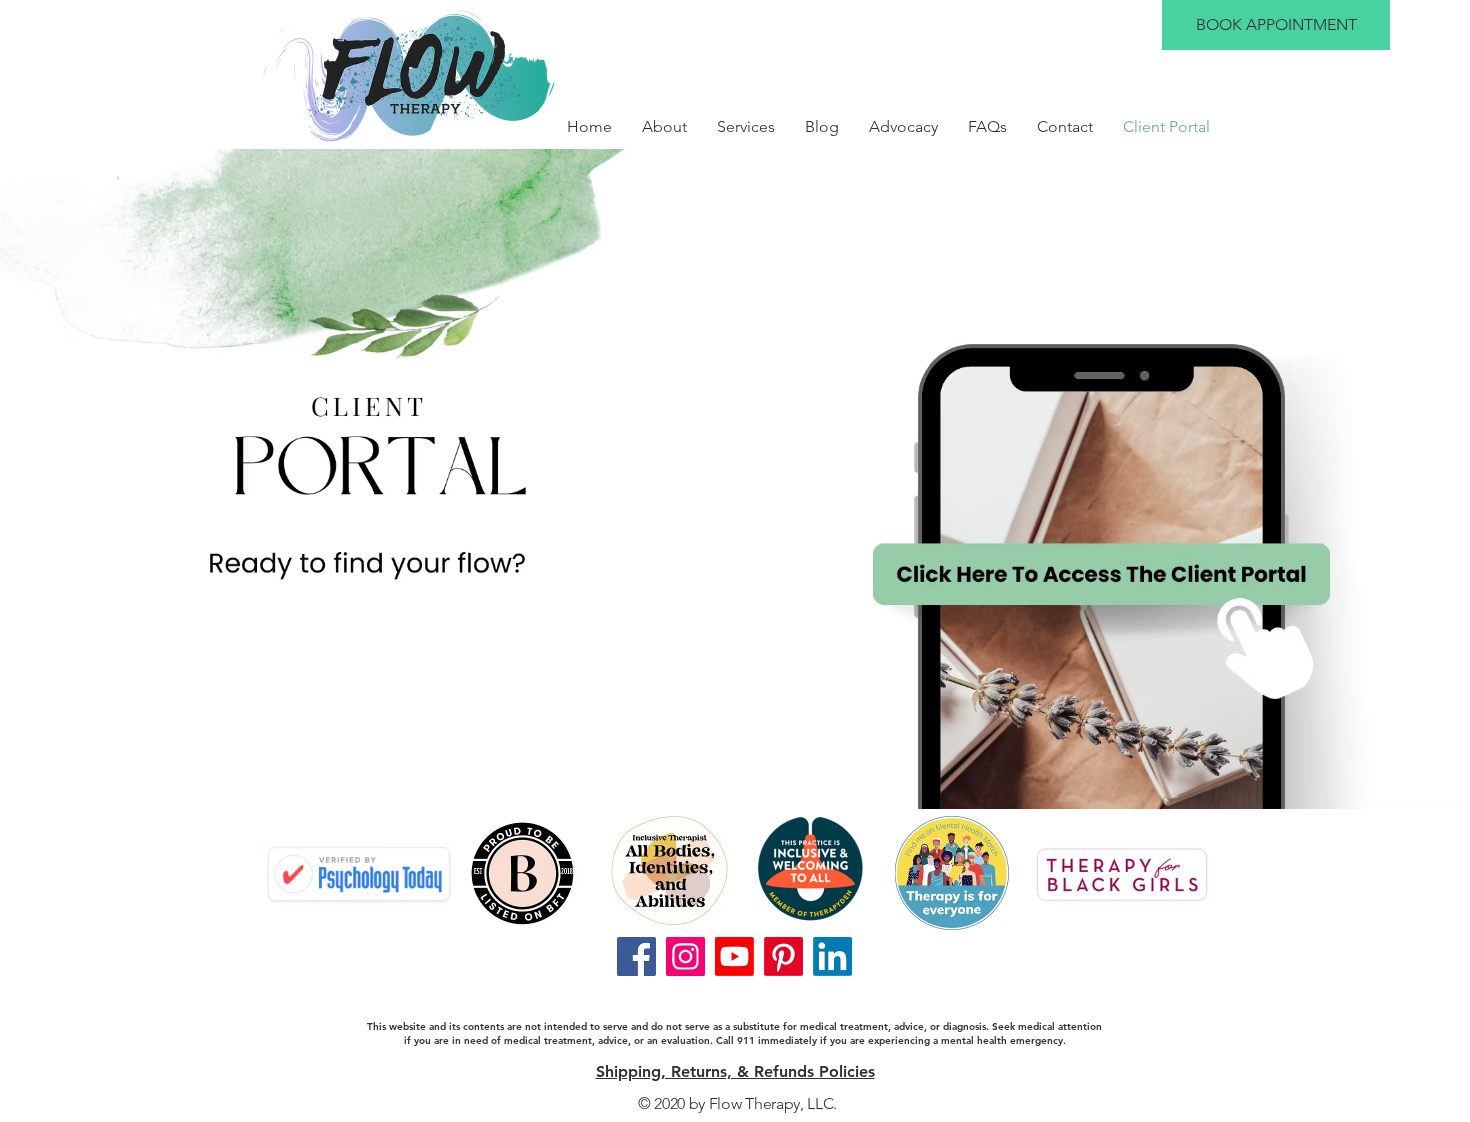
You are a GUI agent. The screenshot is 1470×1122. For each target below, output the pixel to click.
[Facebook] (636, 956)
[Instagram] (685, 956)
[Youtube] (734, 956)
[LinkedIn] (832, 956)
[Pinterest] (783, 956)
